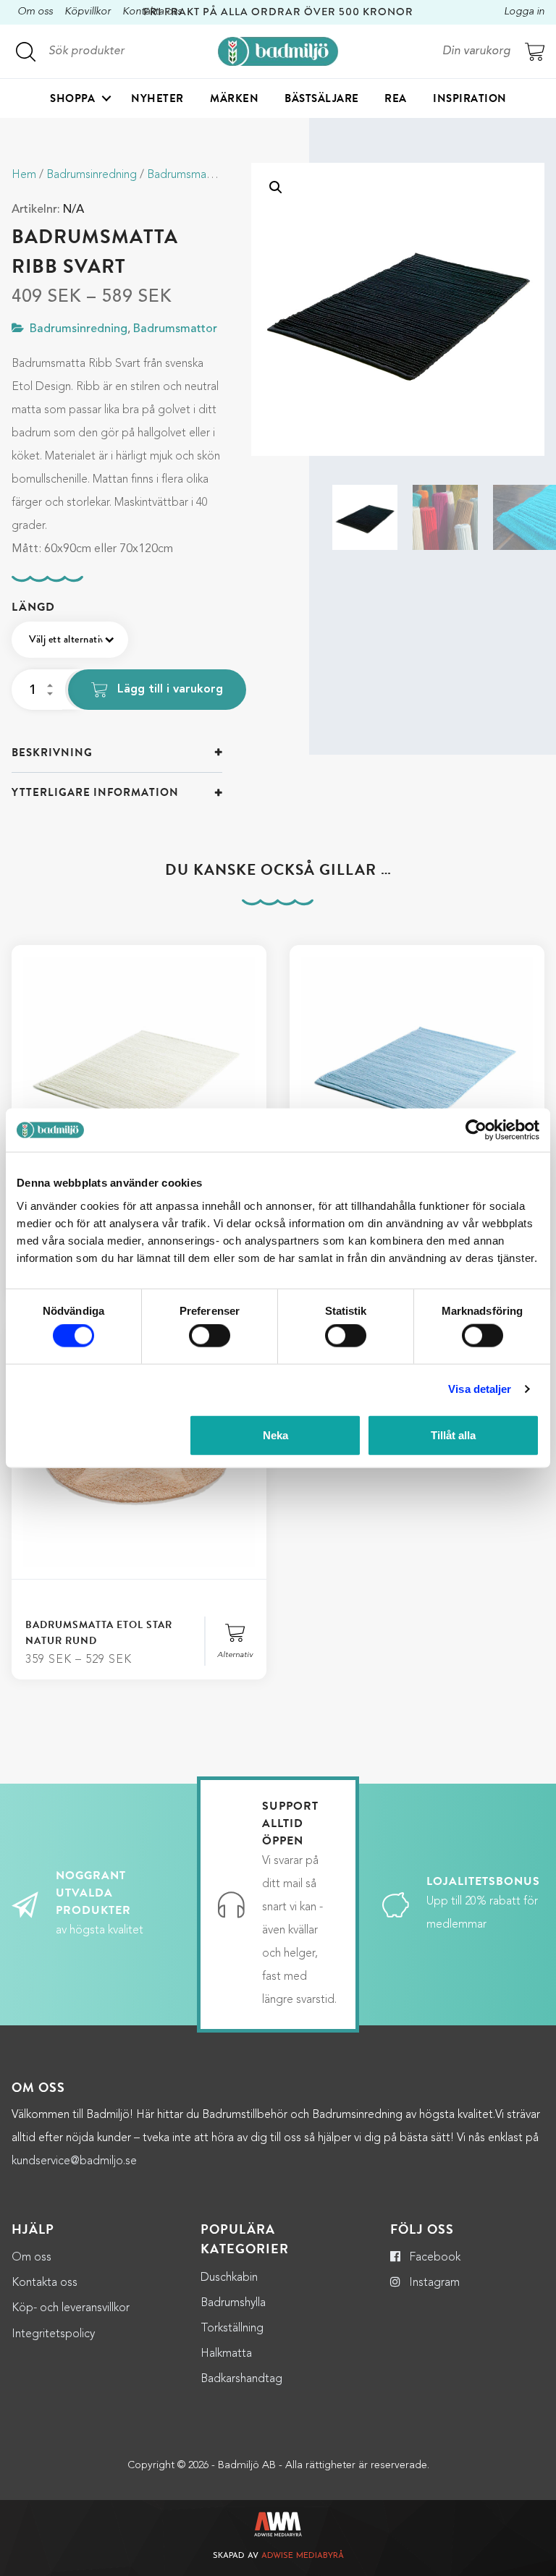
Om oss (35, 12)
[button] (276, 187)
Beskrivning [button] (52, 753)
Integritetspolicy (53, 2334)
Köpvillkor (88, 12)
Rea (396, 98)
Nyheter (157, 98)
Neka (275, 1435)
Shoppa (72, 98)
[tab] (117, 753)
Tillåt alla (453, 1435)
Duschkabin (229, 2278)
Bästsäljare (322, 98)
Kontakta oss (45, 2283)
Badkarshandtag (241, 2379)
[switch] (210, 1336)
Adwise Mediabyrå (303, 2556)
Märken (234, 98)
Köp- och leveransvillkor (71, 2308)
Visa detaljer (480, 1389)
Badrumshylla (233, 2303)
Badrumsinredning (92, 175)
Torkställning (232, 2329)
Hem (24, 175)
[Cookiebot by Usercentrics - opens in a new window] (476, 1130)
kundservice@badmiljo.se (74, 2161)
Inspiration (470, 98)
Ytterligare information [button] (95, 792)
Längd (33, 607)
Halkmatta (226, 2354)
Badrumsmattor (186, 175)
